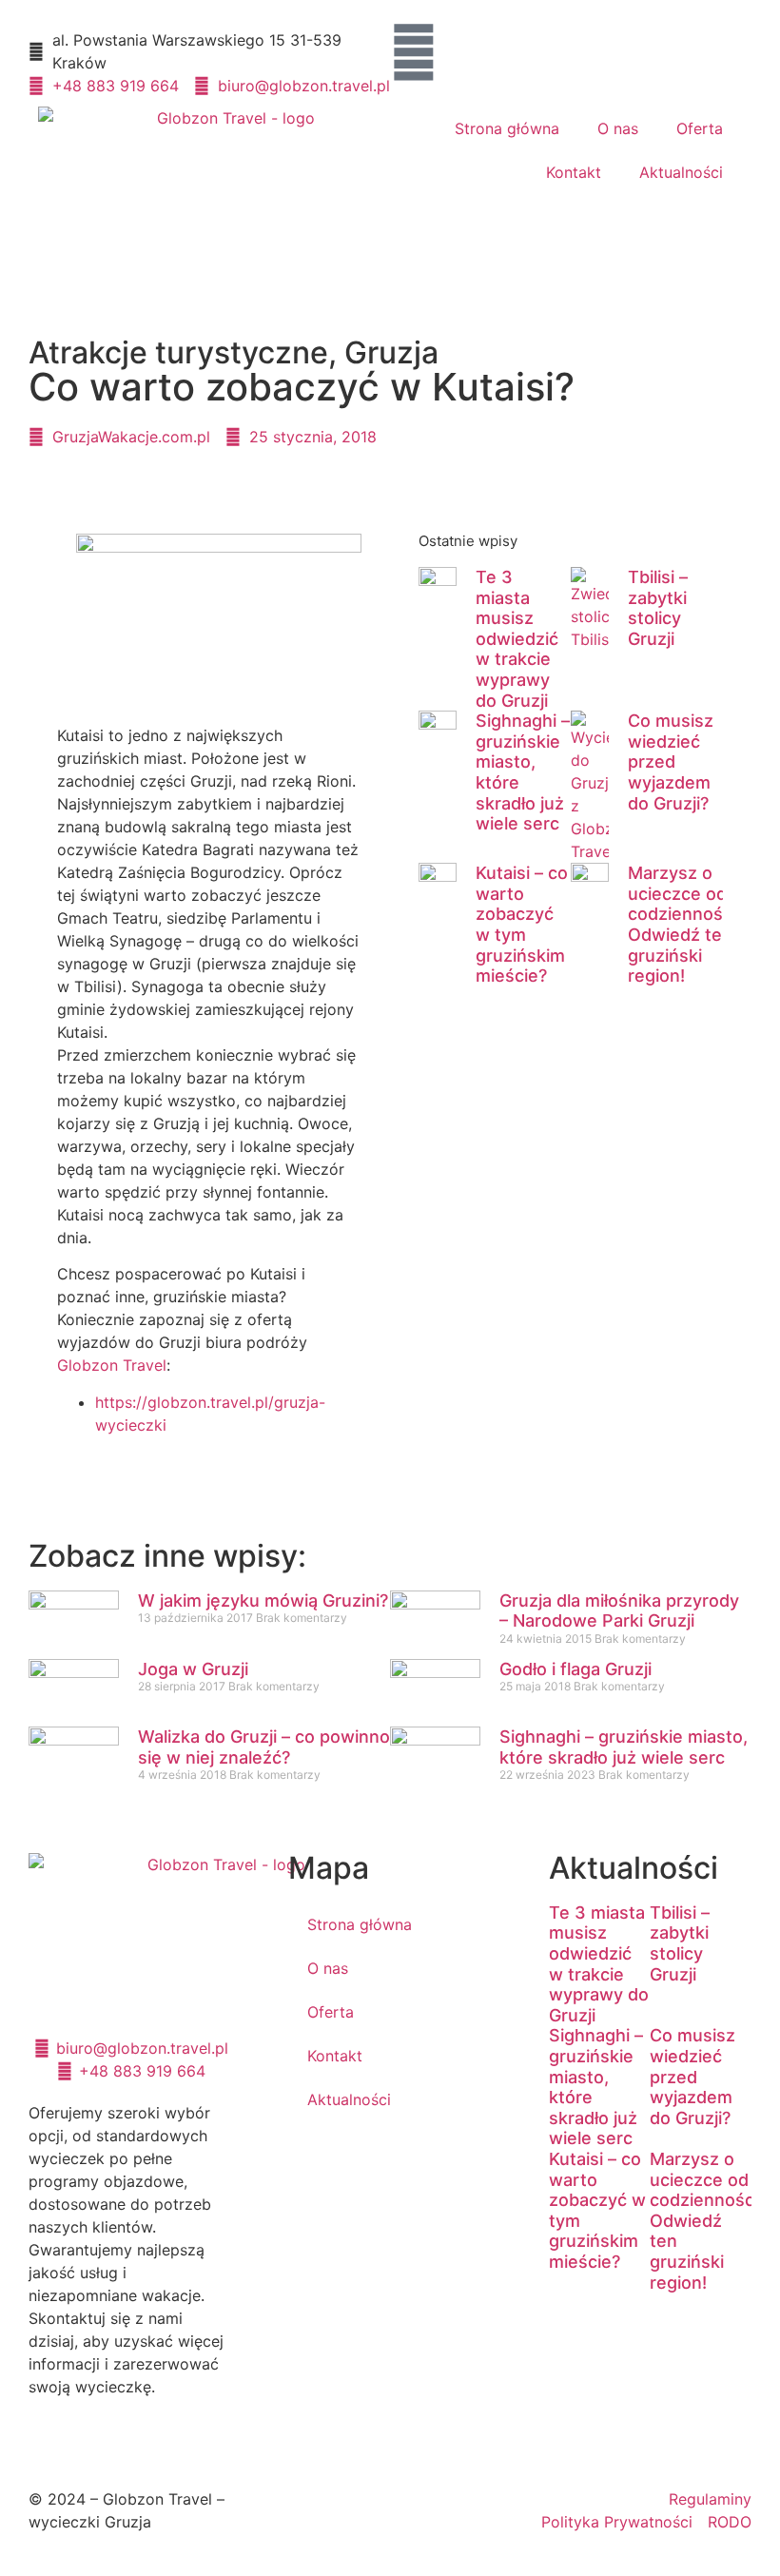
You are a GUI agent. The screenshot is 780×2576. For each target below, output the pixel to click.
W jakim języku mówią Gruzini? (263, 1600)
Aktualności (681, 172)
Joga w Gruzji (193, 1669)
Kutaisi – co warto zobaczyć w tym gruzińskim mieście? (522, 924)
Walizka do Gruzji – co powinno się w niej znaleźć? (264, 1747)
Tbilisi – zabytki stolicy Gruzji (658, 608)
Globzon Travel (112, 1365)
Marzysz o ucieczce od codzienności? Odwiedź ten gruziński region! (686, 924)
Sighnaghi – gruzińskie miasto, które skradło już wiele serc (624, 1747)
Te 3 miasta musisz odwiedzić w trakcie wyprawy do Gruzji (517, 639)
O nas (618, 128)
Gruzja (391, 352)
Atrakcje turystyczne (178, 352)
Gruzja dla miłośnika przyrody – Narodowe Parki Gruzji (619, 1611)
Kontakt (574, 172)
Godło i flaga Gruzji (575, 1669)
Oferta (700, 128)
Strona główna (507, 128)
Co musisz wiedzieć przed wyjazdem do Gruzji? (671, 761)
